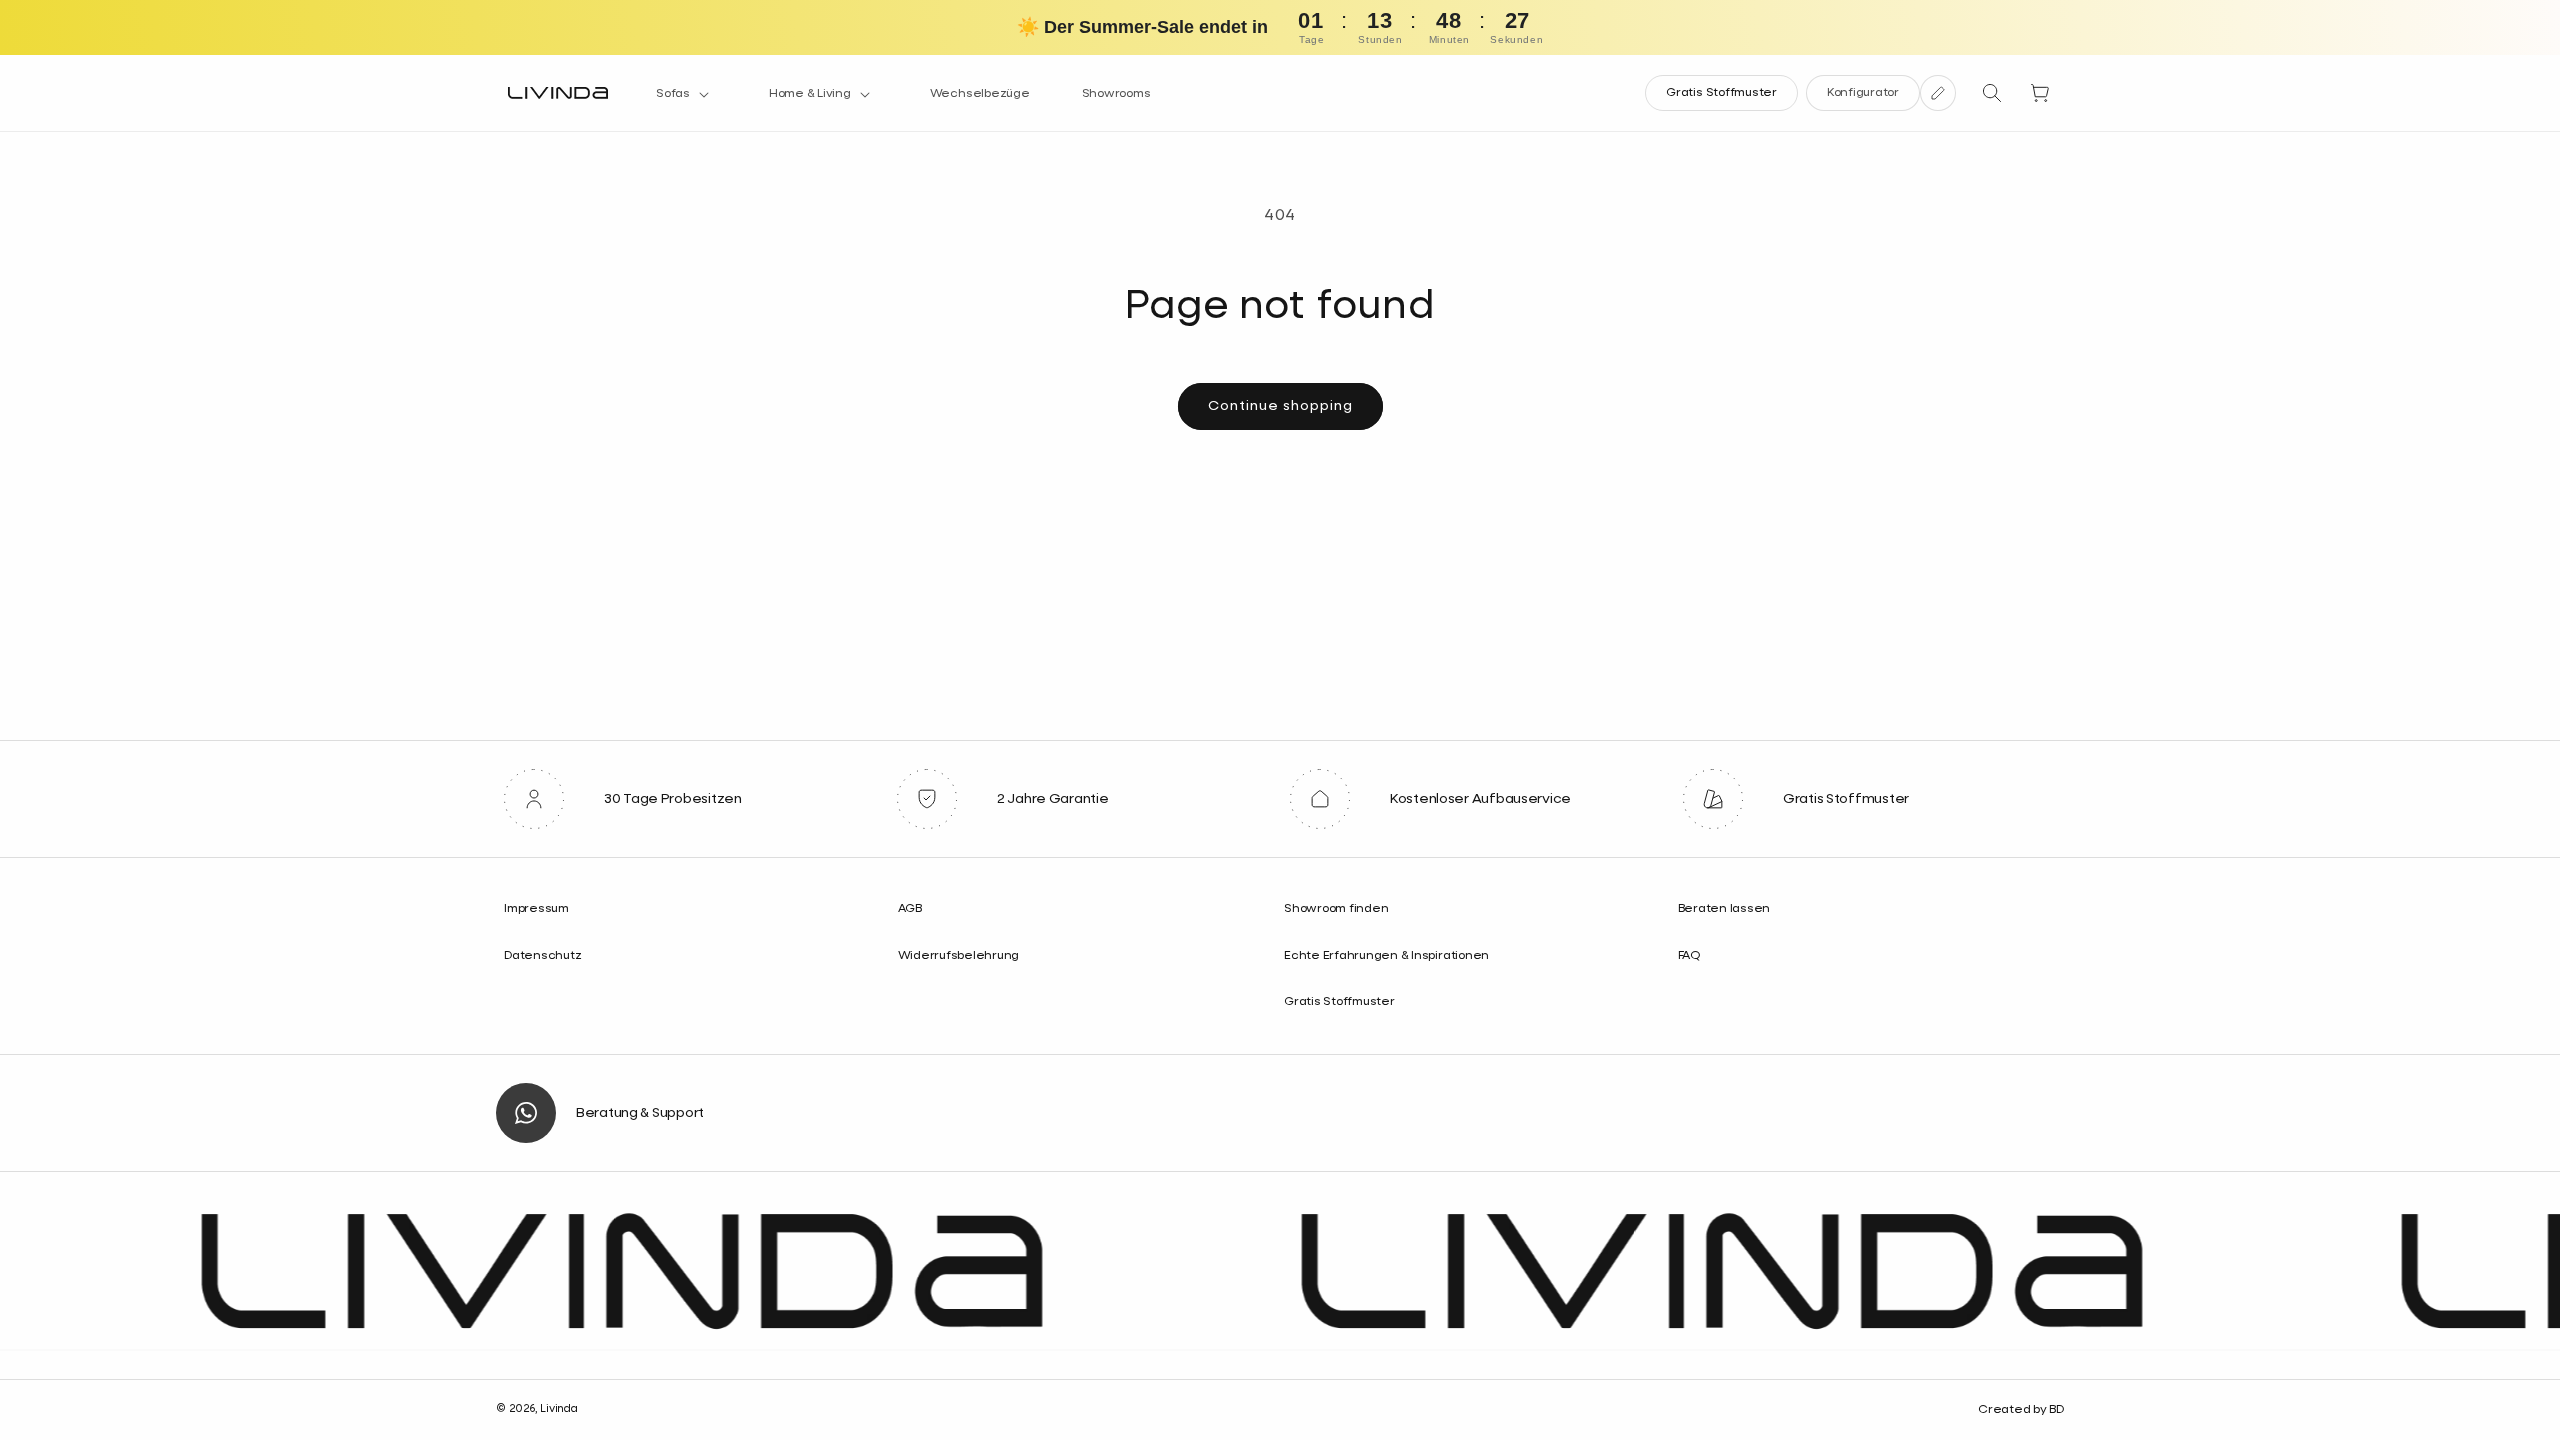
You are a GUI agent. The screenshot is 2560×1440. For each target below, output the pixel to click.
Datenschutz (542, 956)
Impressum (536, 909)
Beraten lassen (1724, 909)
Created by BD (2021, 1410)
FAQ (1689, 956)
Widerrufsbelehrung (959, 956)
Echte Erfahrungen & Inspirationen (1386, 956)
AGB (910, 909)
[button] (686, 95)
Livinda (558, 1408)
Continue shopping (1280, 406)
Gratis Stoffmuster (1721, 93)
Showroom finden (1336, 909)
